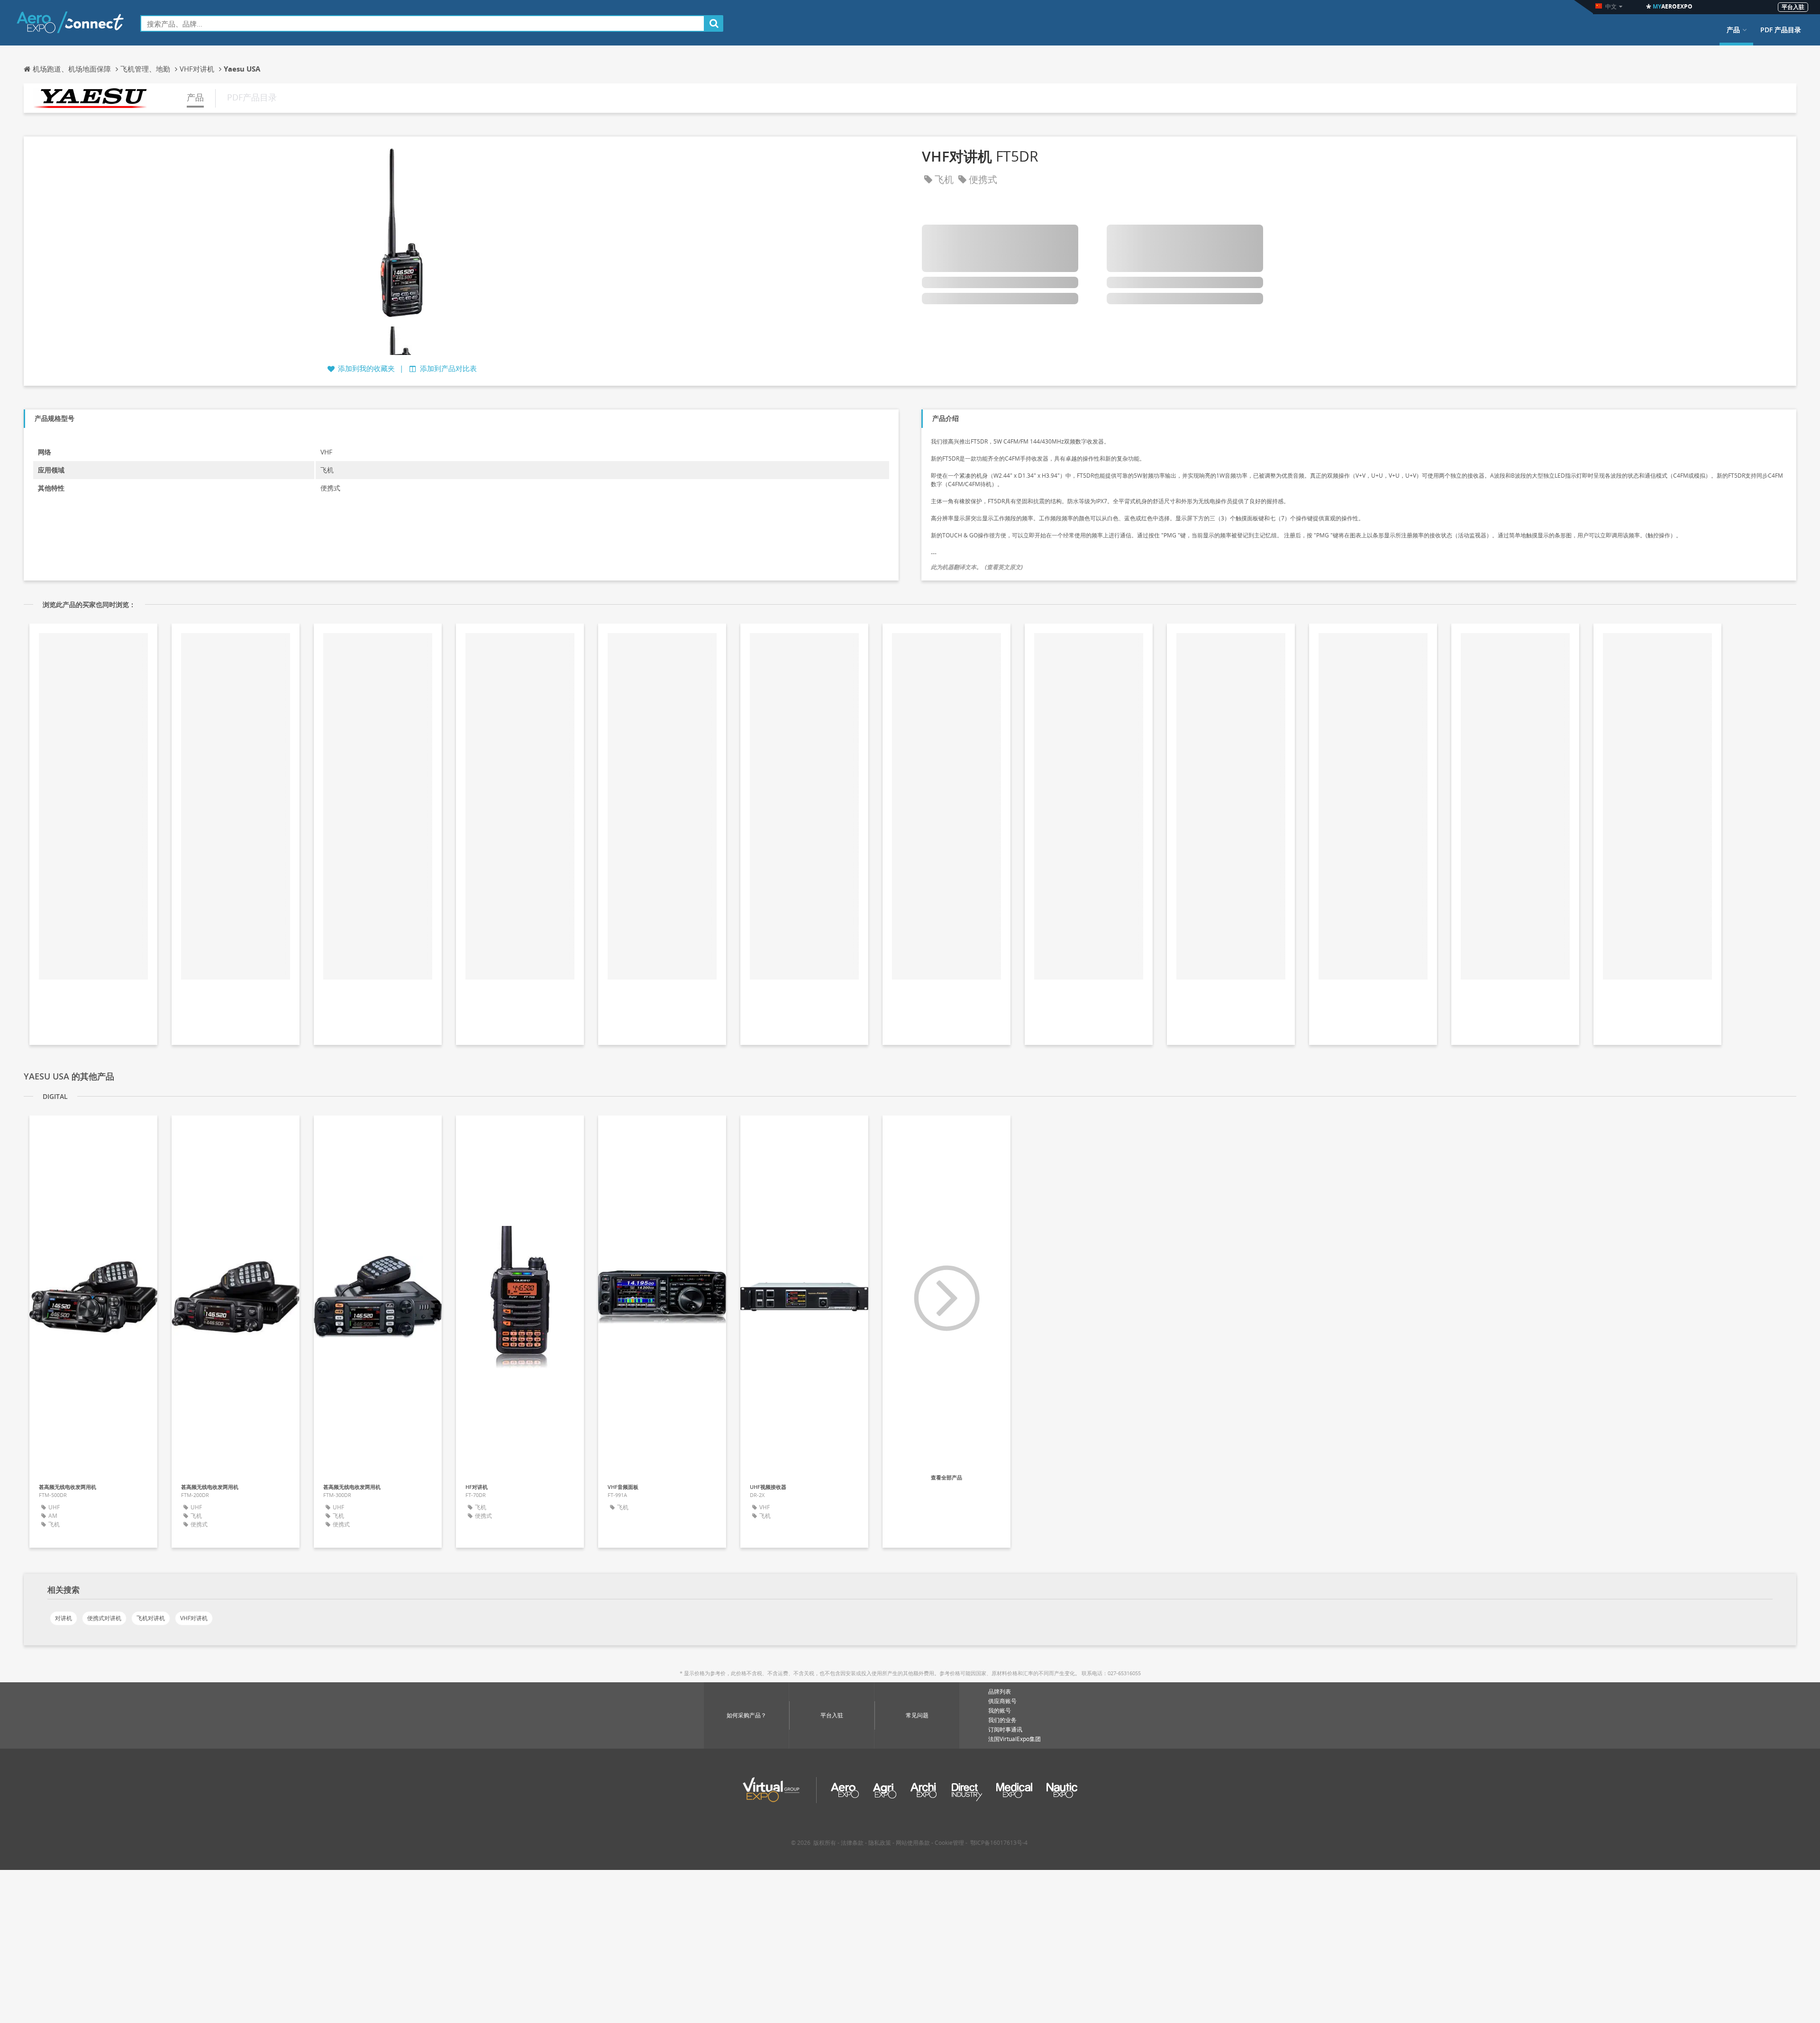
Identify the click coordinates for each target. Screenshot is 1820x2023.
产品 (1733, 30)
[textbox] (423, 23)
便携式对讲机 (104, 1618)
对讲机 (64, 1618)
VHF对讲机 (194, 1618)
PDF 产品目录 (1781, 30)
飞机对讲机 (151, 1618)
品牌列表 (1000, 1692)
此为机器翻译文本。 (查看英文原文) (977, 567)
